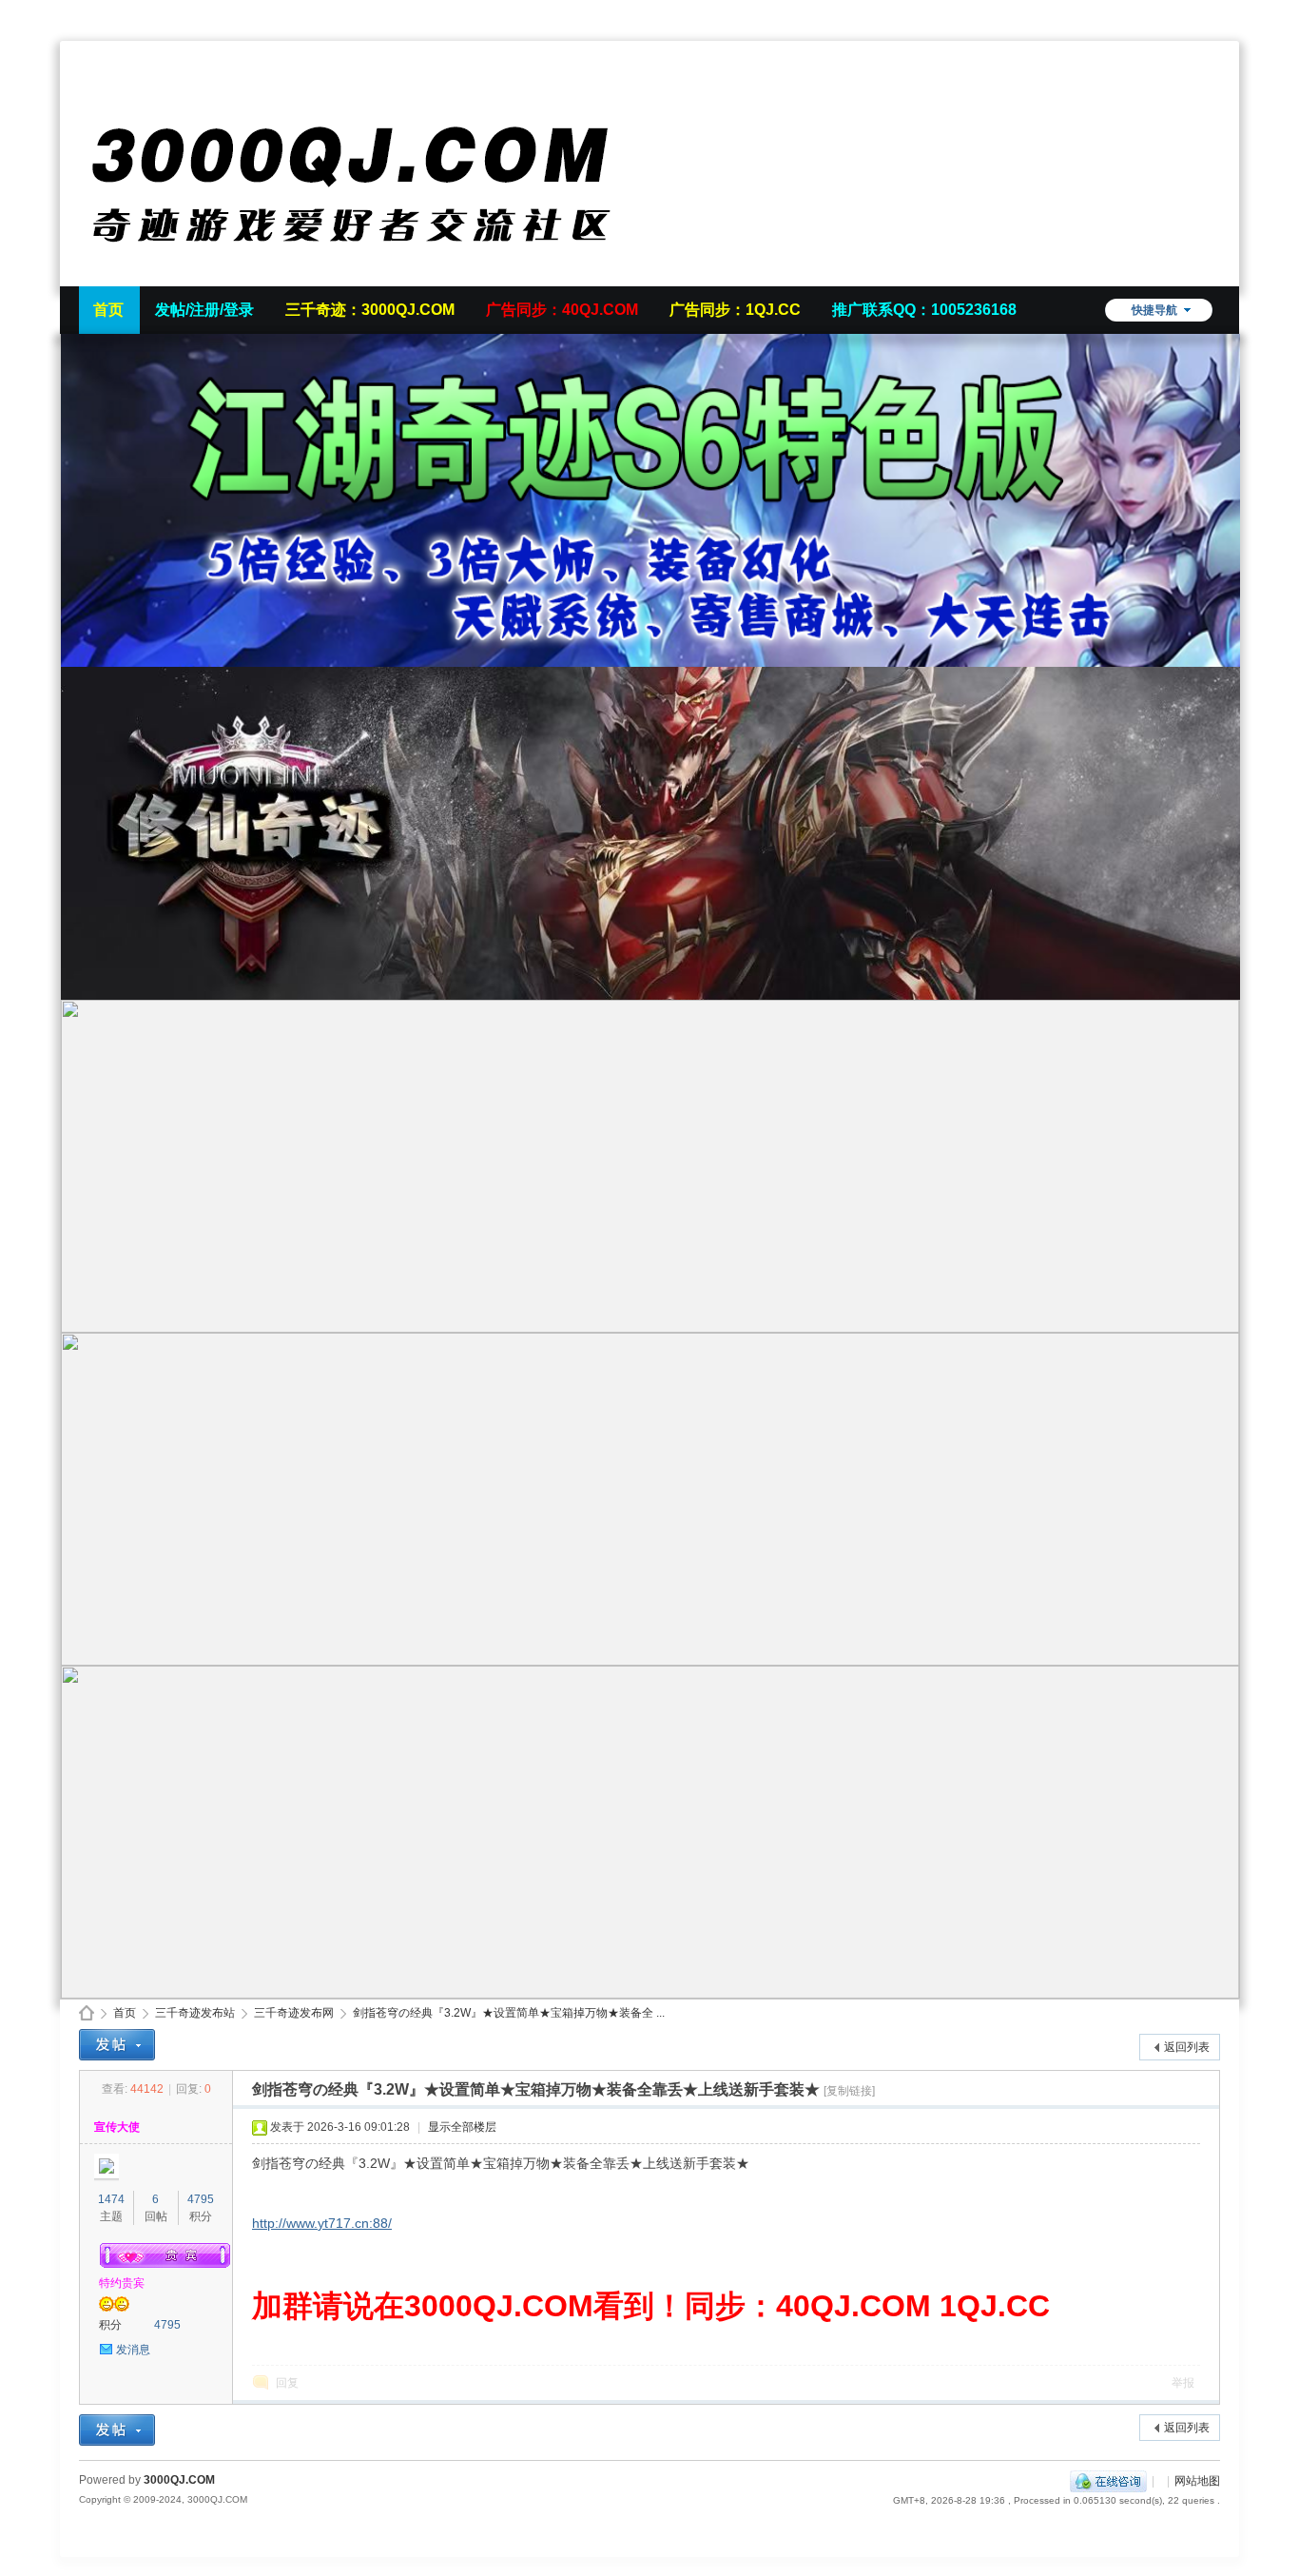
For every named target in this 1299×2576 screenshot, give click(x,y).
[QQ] (1108, 2481)
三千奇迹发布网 (294, 2013)
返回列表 (1187, 2047)
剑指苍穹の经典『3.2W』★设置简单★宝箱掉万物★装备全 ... (509, 2013)
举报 (1183, 2383)
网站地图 (1197, 2481)
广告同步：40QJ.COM (562, 310)
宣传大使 (117, 2127)
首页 (108, 310)
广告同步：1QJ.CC (735, 310)
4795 (201, 2199)
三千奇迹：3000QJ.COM (370, 310)
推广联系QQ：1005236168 (924, 310)
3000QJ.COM (179, 2480)
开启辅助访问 (1215, 13)
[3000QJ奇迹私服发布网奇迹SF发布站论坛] (364, 275)
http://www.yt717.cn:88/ (322, 2223)
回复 (287, 2383)
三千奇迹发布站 (195, 2013)
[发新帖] (117, 2045)
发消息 (133, 2350)
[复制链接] (849, 2091)
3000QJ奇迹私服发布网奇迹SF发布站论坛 (87, 2013)
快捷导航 (1154, 310)
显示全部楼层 (462, 2127)
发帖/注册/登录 (204, 310)
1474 (111, 2199)
